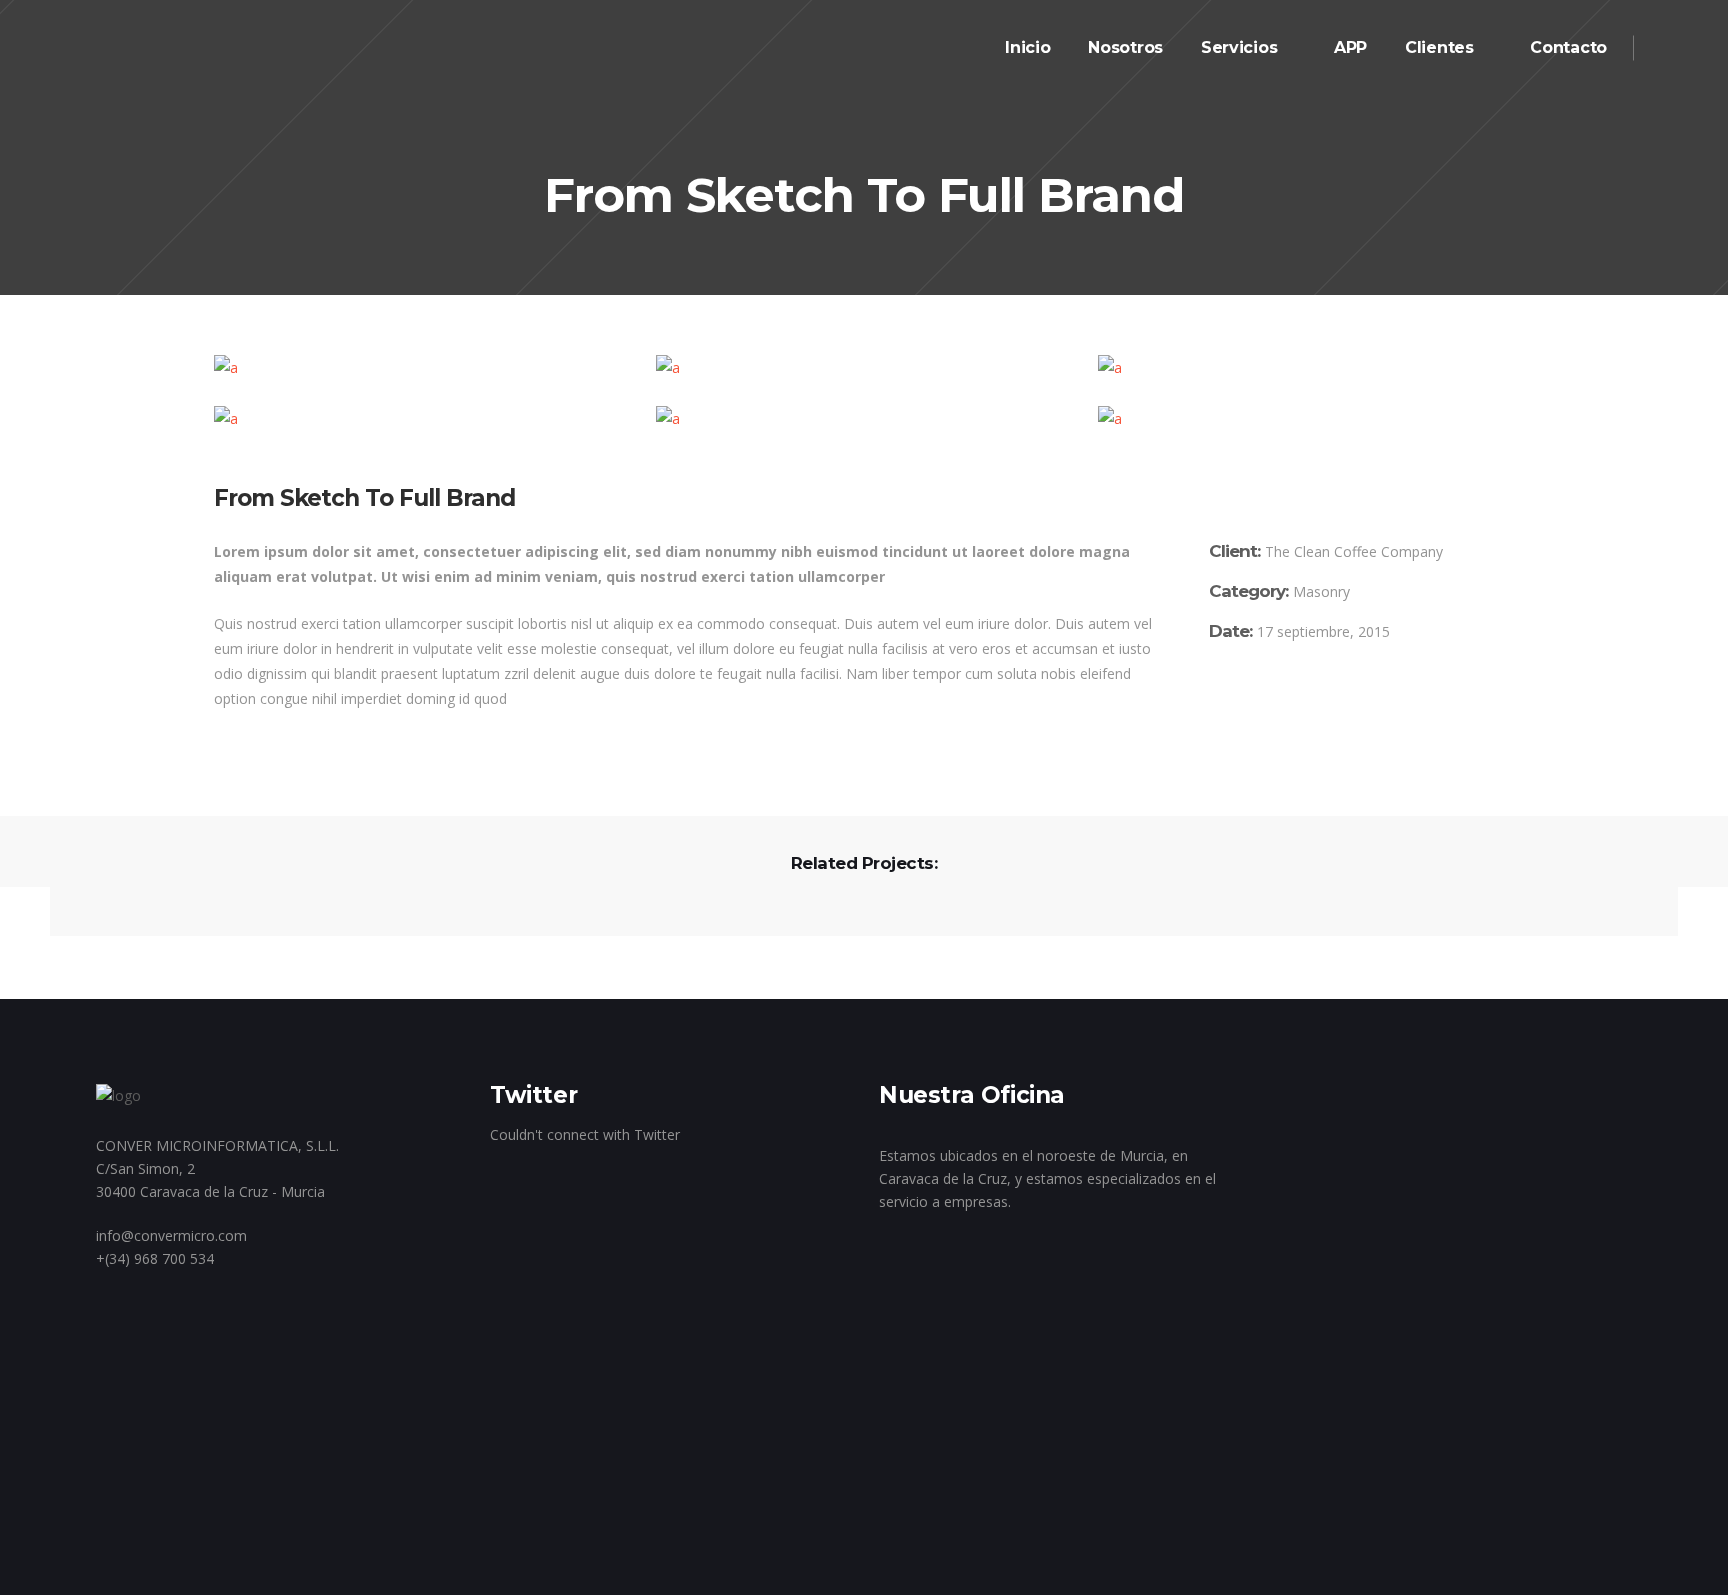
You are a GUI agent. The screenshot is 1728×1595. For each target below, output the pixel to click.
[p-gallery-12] (422, 367)
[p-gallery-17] (1306, 418)
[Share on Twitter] (1245, 695)
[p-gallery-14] (1306, 367)
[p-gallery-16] (864, 418)
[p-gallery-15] (422, 418)
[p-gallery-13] (864, 367)
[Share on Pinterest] (1303, 695)
